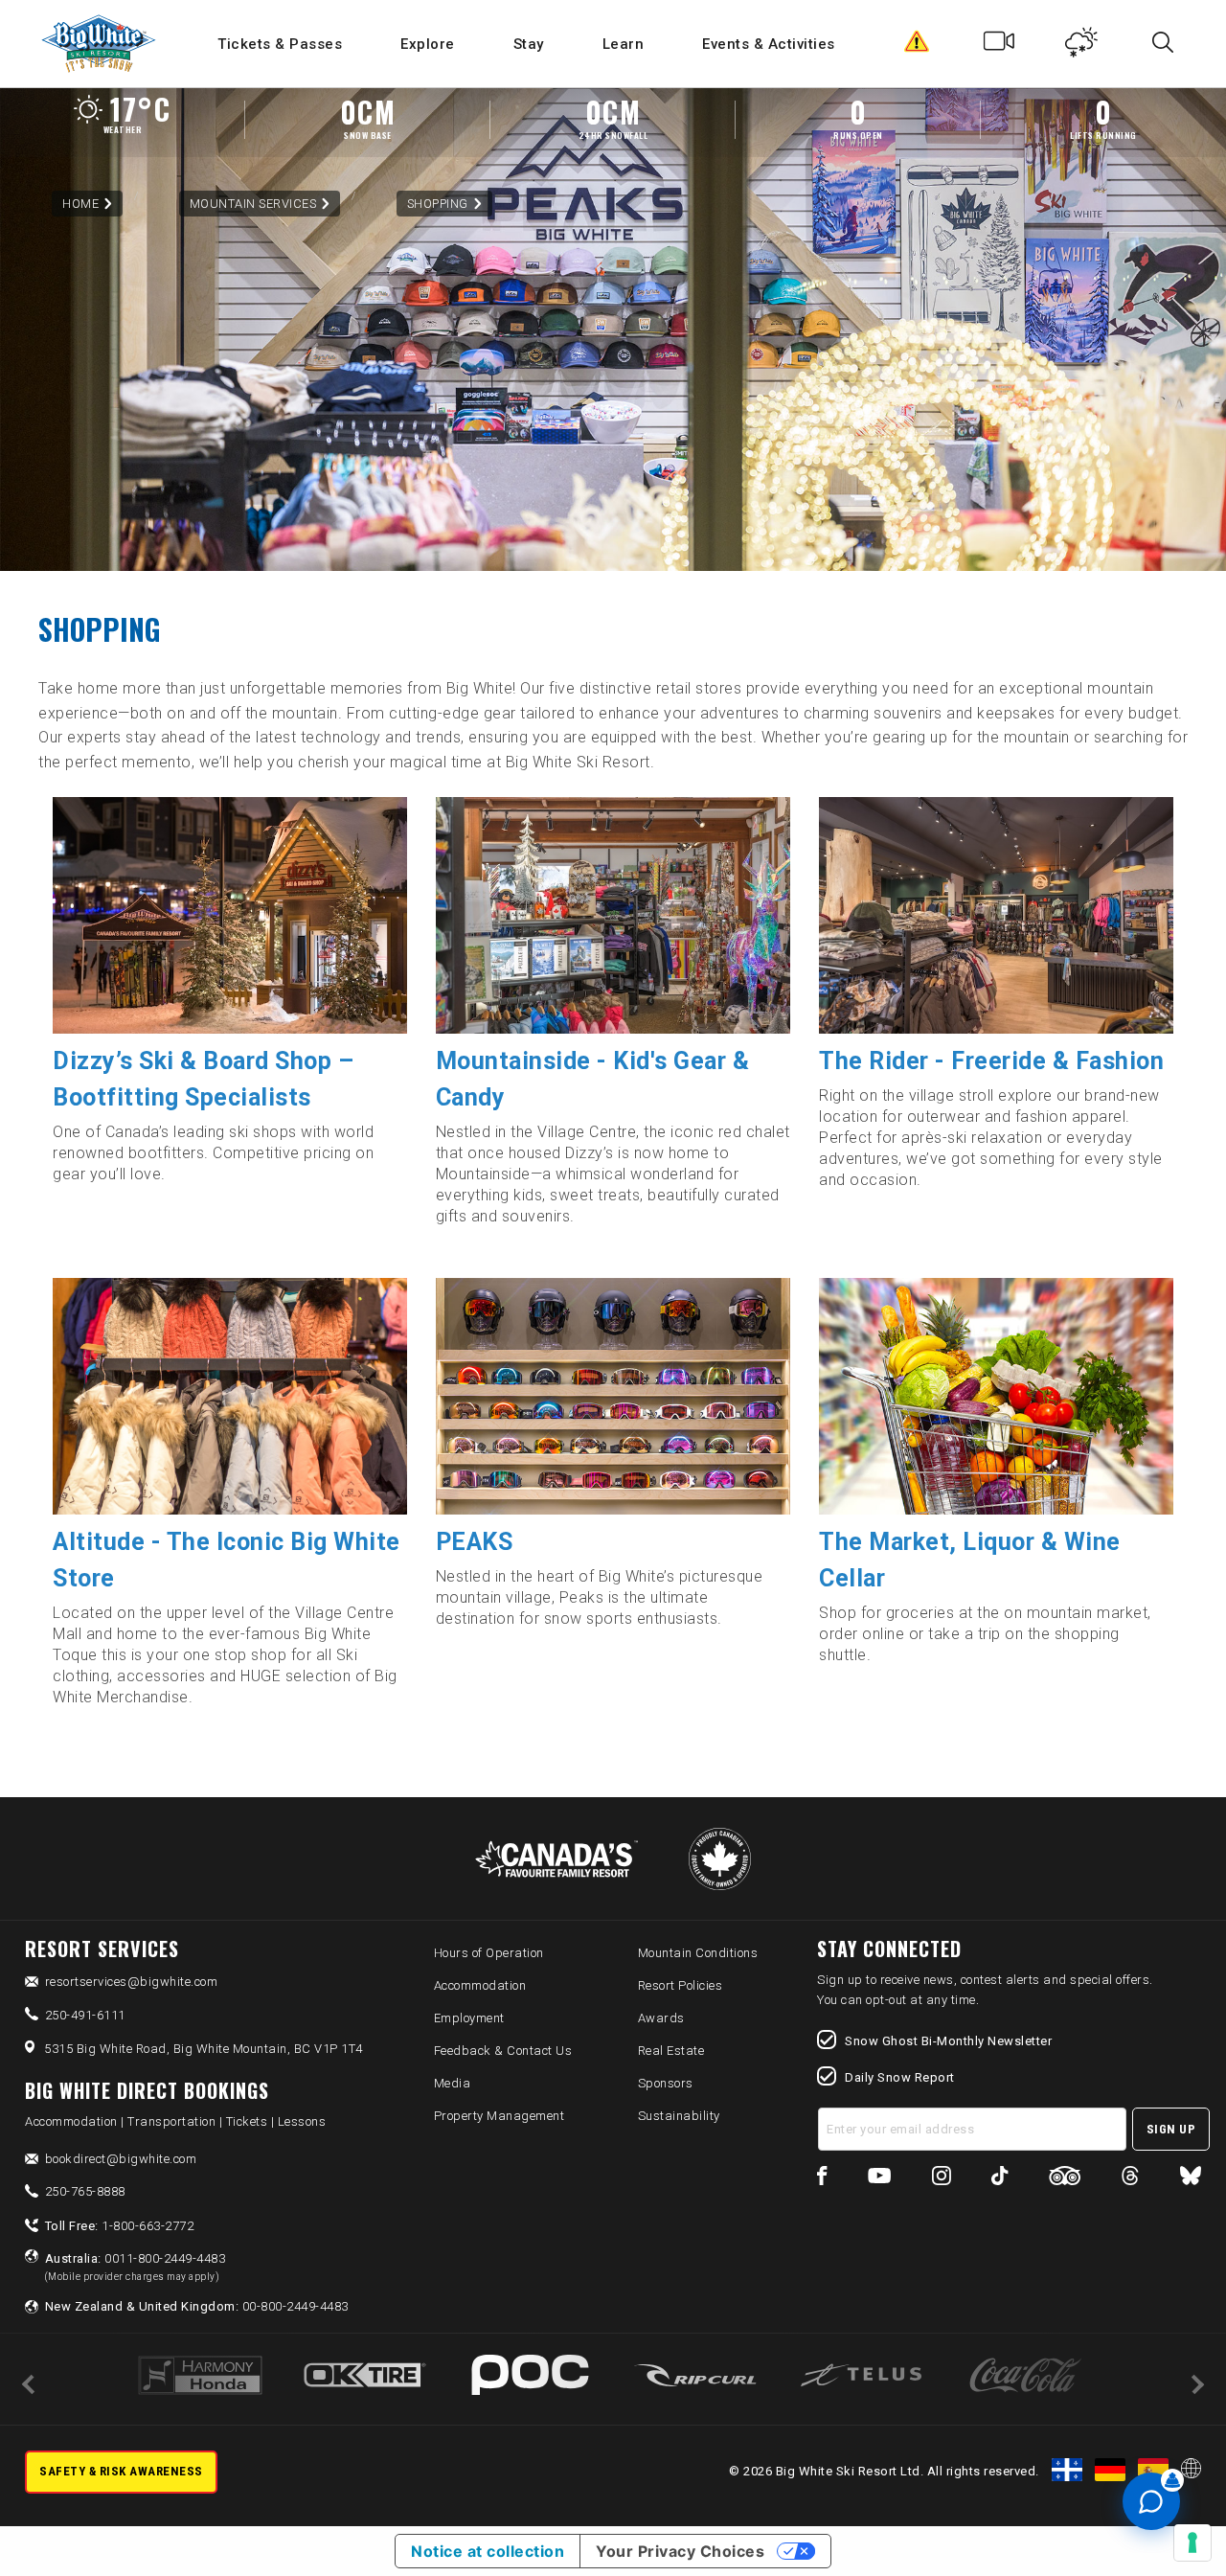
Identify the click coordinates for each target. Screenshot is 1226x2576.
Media (453, 2083)
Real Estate (671, 2051)
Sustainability (679, 2116)
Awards (661, 2018)
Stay (529, 44)
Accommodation (480, 1985)
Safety (917, 46)
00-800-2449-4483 (197, 2306)
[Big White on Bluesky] (1191, 2179)
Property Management (499, 2116)
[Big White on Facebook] (822, 2179)
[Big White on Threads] (1130, 2179)
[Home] (100, 44)
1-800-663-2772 (120, 2226)
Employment (469, 2018)
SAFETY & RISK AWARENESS (121, 2471)
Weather (1082, 46)
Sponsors (666, 2083)
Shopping (438, 204)
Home (80, 204)
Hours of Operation (489, 1953)
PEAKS (475, 1542)
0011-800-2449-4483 (136, 2267)
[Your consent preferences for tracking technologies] (1192, 2542)
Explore (428, 44)
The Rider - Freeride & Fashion (991, 1061)
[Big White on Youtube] (879, 2179)
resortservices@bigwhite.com (132, 1982)
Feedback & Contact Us (503, 2051)
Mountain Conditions (698, 1953)
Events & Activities (769, 44)
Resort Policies (681, 1985)
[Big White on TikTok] (999, 2179)
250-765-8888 (85, 2191)
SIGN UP (1171, 2129)
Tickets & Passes (280, 44)
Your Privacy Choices (680, 2551)
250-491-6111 (85, 2015)
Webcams (999, 46)
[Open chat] (1151, 2501)
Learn (624, 44)
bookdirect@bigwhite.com (121, 2159)
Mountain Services (253, 204)
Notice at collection (488, 2551)
